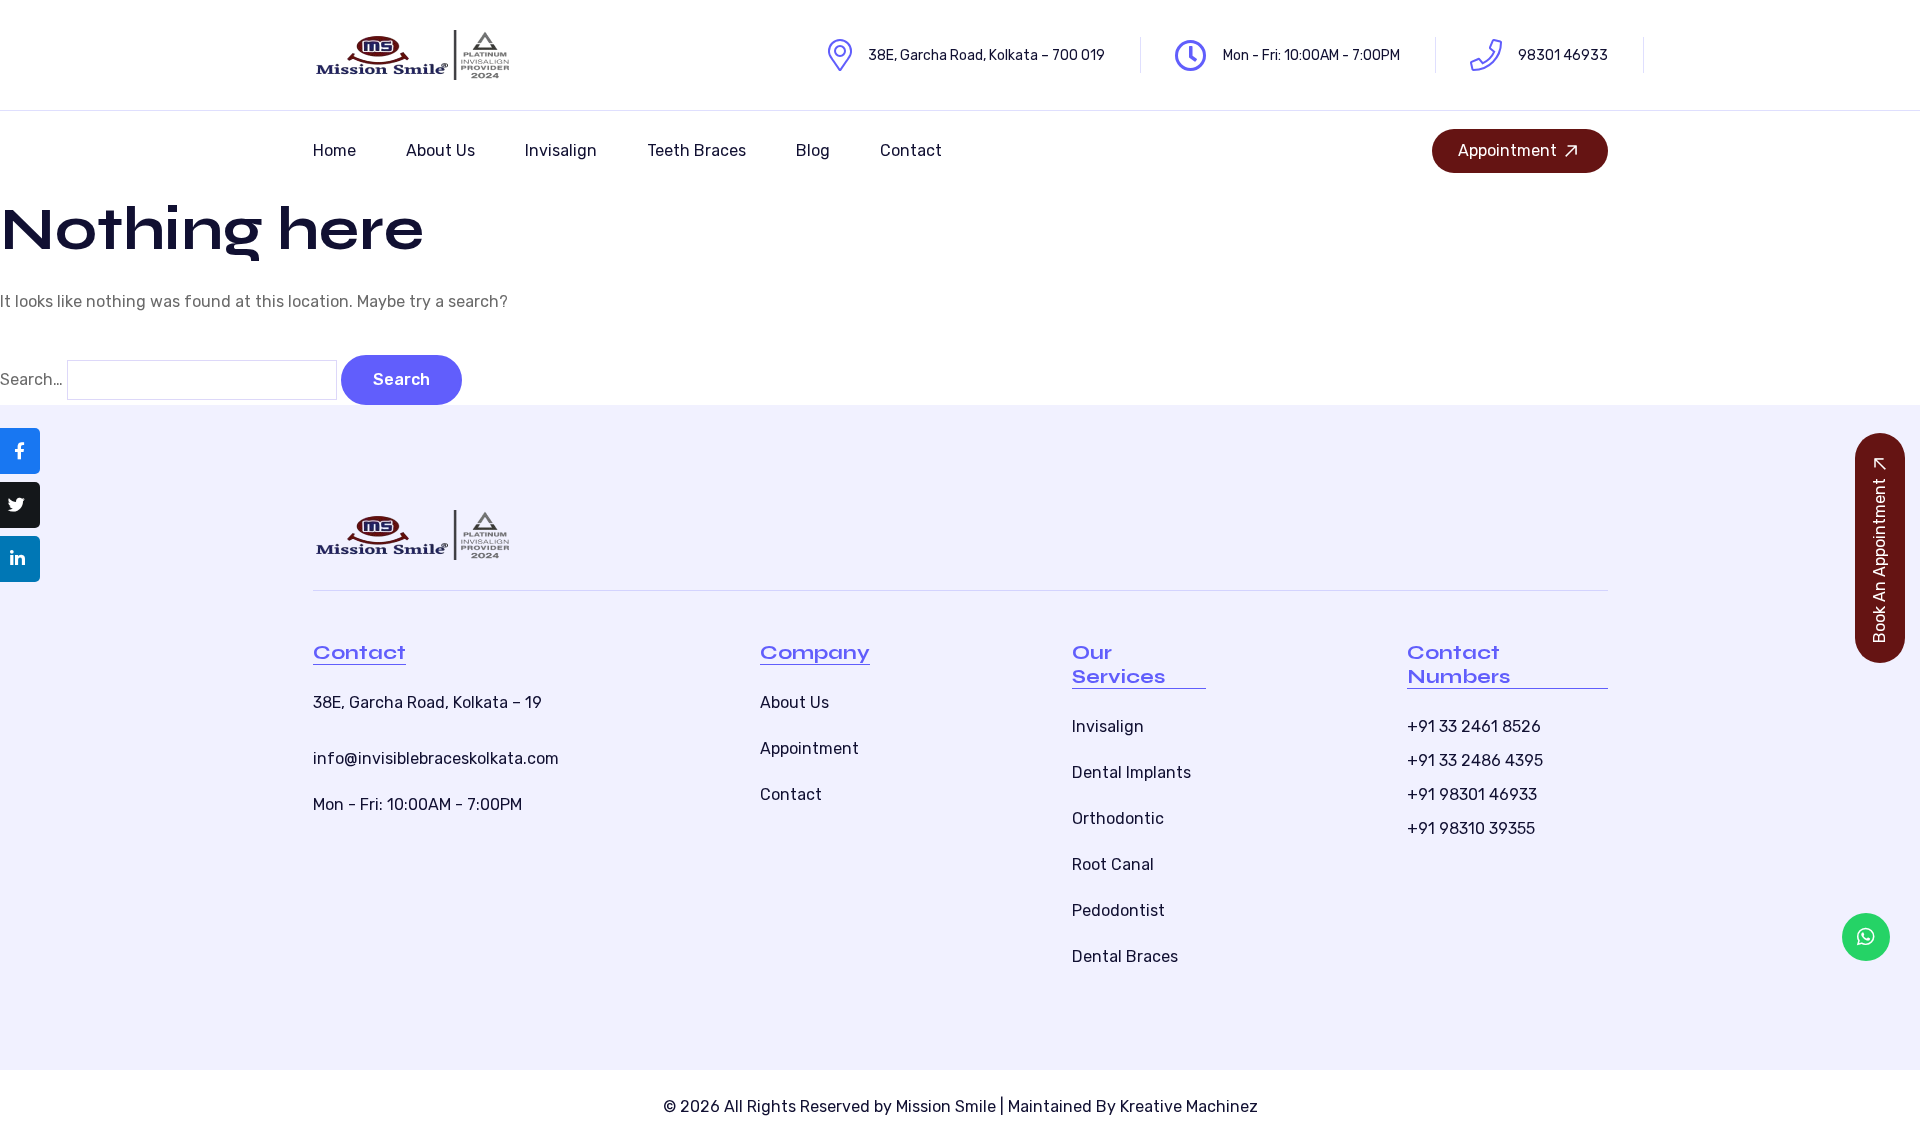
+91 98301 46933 (1472, 794)
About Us (440, 150)
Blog (813, 150)
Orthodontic (1118, 818)
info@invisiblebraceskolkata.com (436, 758)
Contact (911, 150)
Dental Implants (1131, 772)
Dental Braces (1125, 956)
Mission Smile (946, 1106)
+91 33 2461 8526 (1474, 726)
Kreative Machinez (1189, 1106)
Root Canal (1113, 864)
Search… (31, 379)
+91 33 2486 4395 (1475, 760)
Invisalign (561, 150)
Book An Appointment (1879, 560)
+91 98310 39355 (1471, 828)
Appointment (1507, 150)
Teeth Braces (696, 150)
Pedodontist (1118, 910)
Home (334, 150)
